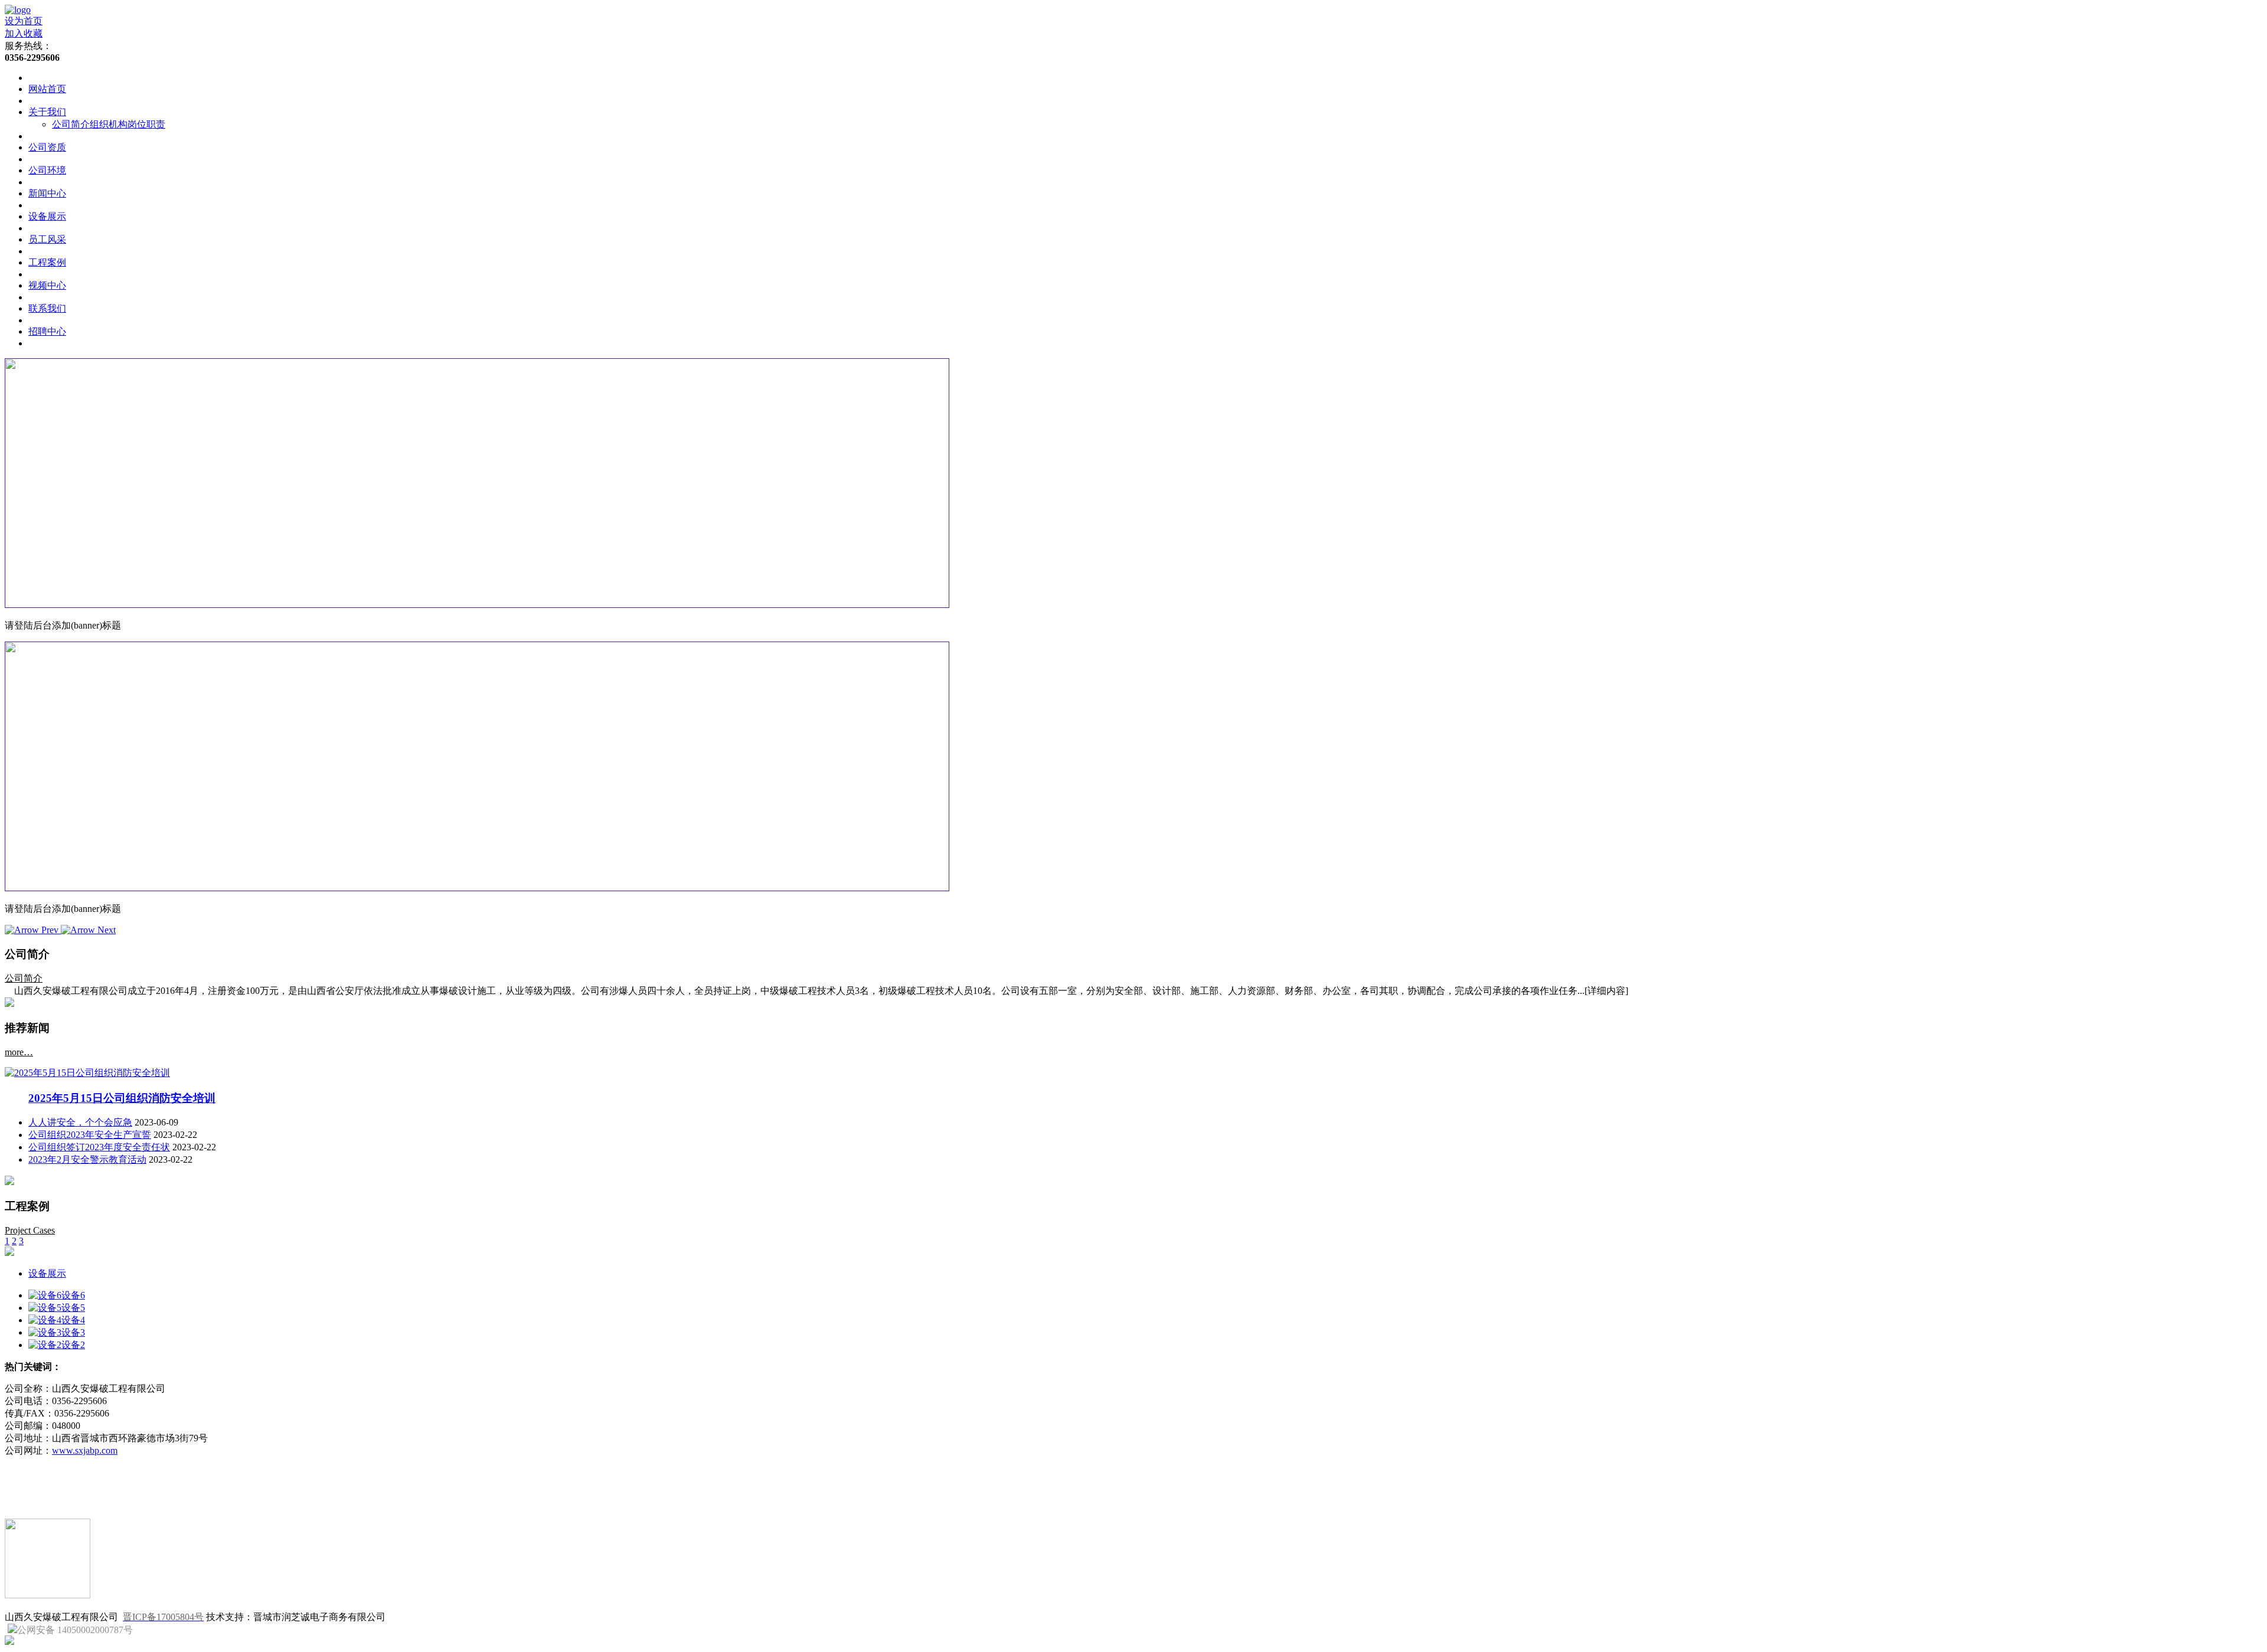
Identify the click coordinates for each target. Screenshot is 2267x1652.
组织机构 (109, 124)
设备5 (73, 1308)
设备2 (73, 1345)
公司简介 (71, 124)
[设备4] (45, 1320)
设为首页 (24, 21)
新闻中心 (47, 193)
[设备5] (45, 1308)
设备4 (73, 1320)
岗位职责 (146, 124)
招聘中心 (47, 331)
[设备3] (45, 1332)
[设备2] (45, 1345)
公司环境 (47, 170)
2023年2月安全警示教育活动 (87, 1159)
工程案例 (47, 262)
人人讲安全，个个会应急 (80, 1122)
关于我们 (47, 112)
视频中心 (47, 285)
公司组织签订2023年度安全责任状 (99, 1147)
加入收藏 (24, 33)
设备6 (73, 1295)
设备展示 (47, 216)
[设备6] (45, 1295)
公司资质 (47, 147)
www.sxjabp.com (85, 1450)
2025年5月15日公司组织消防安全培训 (122, 1098)
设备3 (73, 1332)
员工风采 (47, 239)
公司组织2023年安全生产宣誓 (90, 1135)
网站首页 (47, 89)
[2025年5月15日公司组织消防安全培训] (87, 1073)
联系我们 (47, 308)
